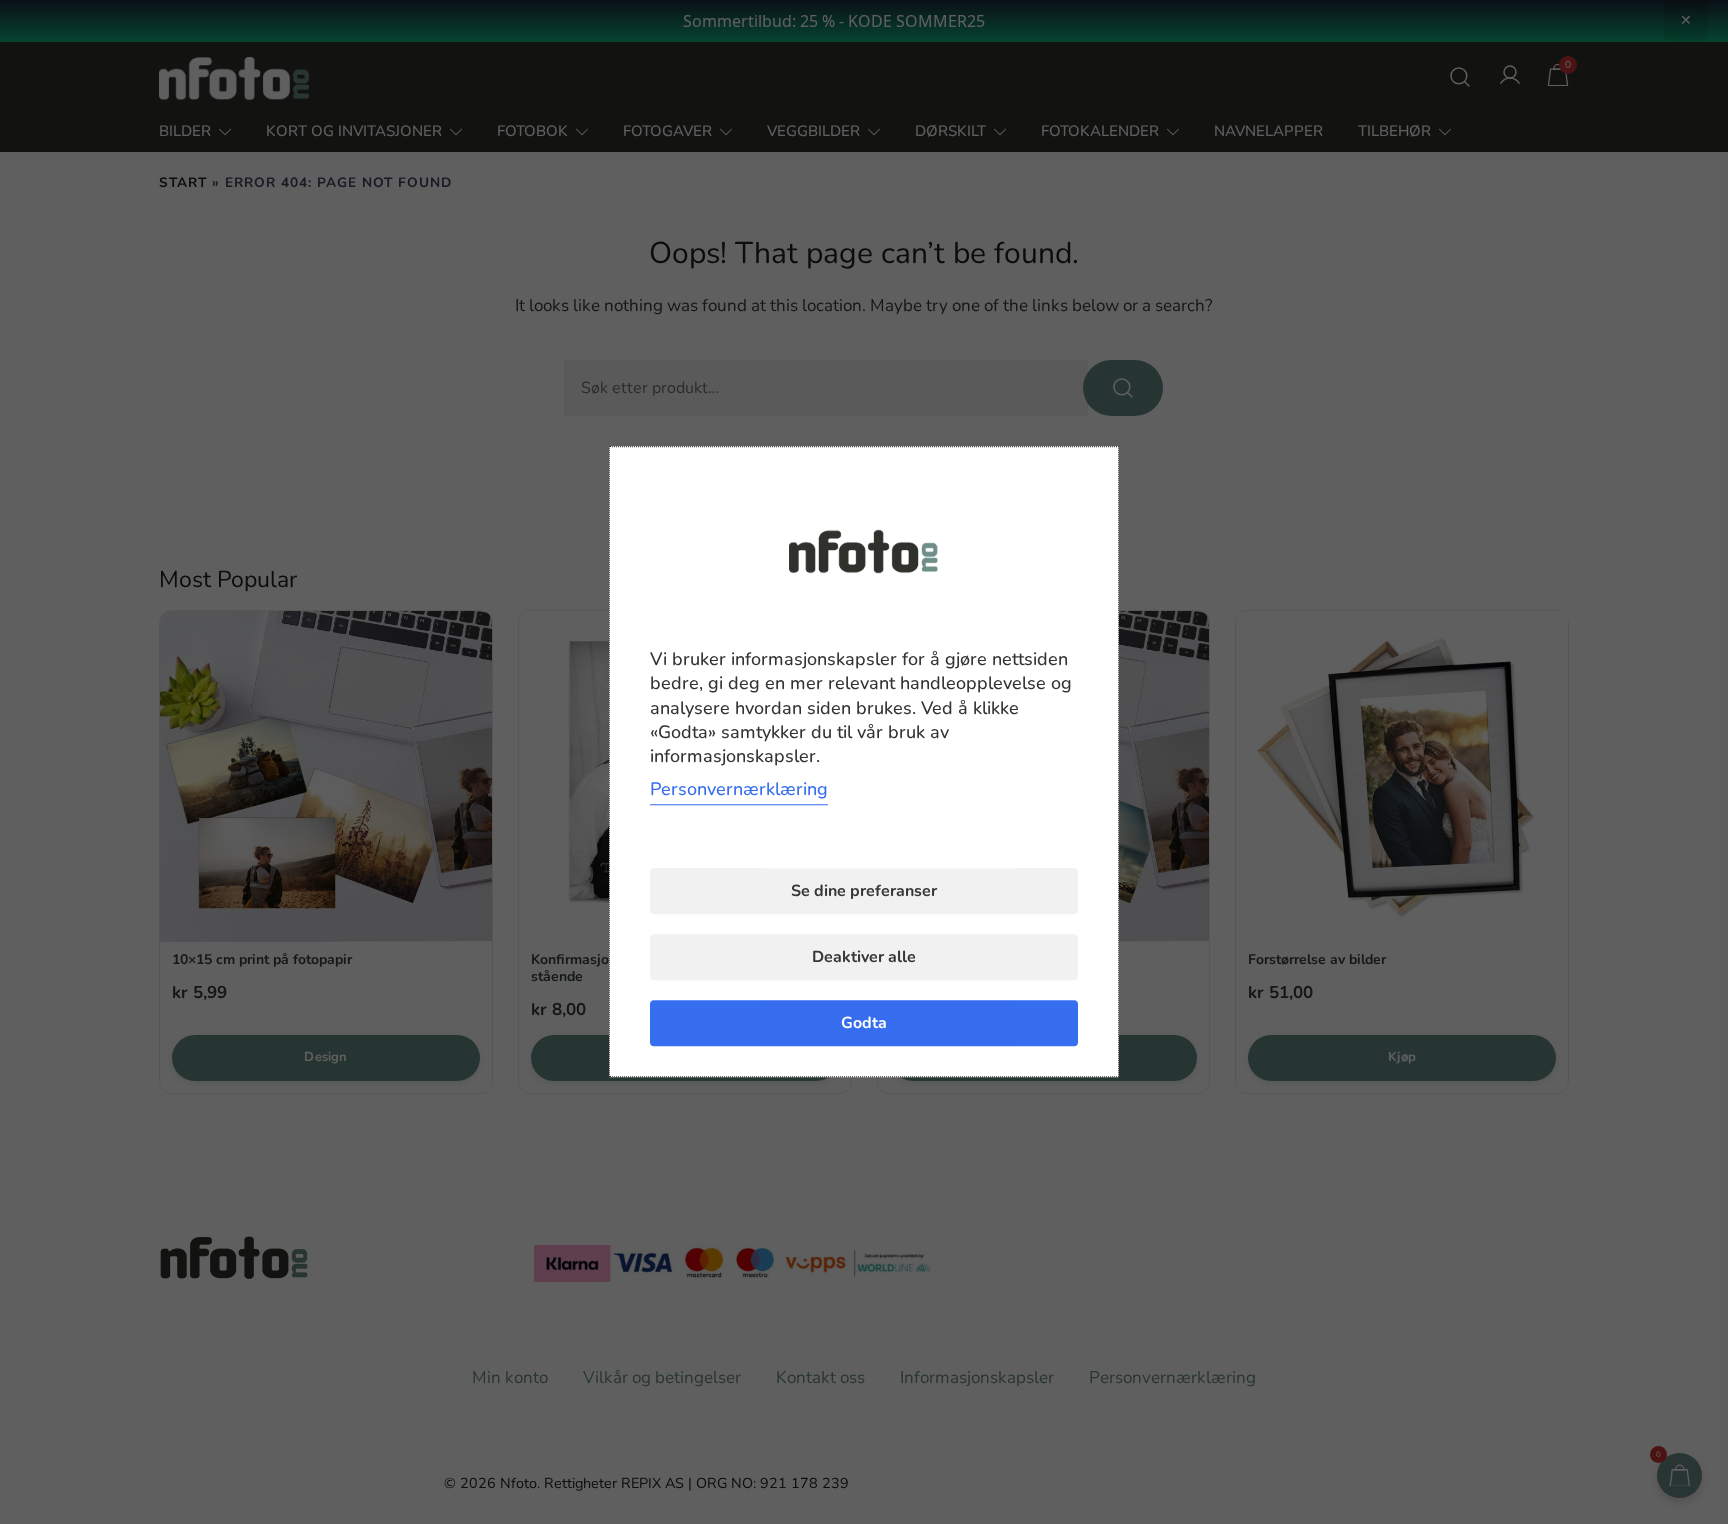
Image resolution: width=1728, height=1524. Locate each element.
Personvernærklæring (739, 790)
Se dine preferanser (864, 892)
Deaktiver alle (864, 958)
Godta (864, 1024)
